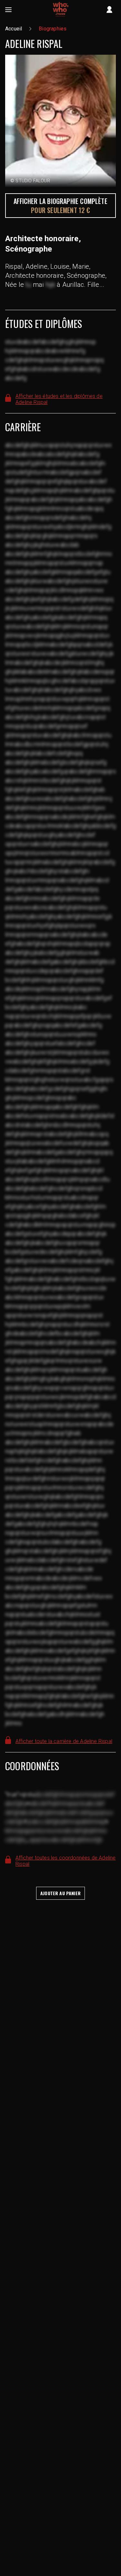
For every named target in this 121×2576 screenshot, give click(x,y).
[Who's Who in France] (61, 10)
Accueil (14, 29)
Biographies (53, 29)
